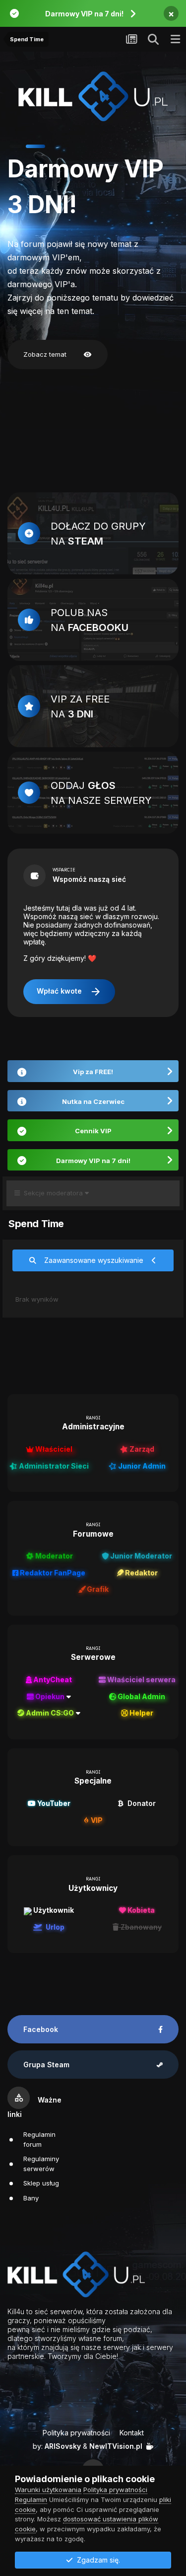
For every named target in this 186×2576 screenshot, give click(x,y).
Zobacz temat (58, 355)
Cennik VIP (93, 1131)
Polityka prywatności (76, 2433)
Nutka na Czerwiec (93, 1101)
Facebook (41, 2029)
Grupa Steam (46, 2065)
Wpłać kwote (69, 992)
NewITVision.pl (116, 2446)
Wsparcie (64, 870)
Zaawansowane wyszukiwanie (94, 1260)
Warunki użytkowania (48, 2490)
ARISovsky (63, 2446)
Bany (31, 2198)
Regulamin (31, 2499)
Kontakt (132, 2433)
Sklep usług (41, 2183)
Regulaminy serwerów (41, 2164)
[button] (16, 146)
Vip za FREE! (93, 1072)
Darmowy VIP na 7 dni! (84, 14)
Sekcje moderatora (52, 1193)
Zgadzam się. (96, 2560)
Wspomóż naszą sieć (89, 879)
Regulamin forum (39, 2139)
